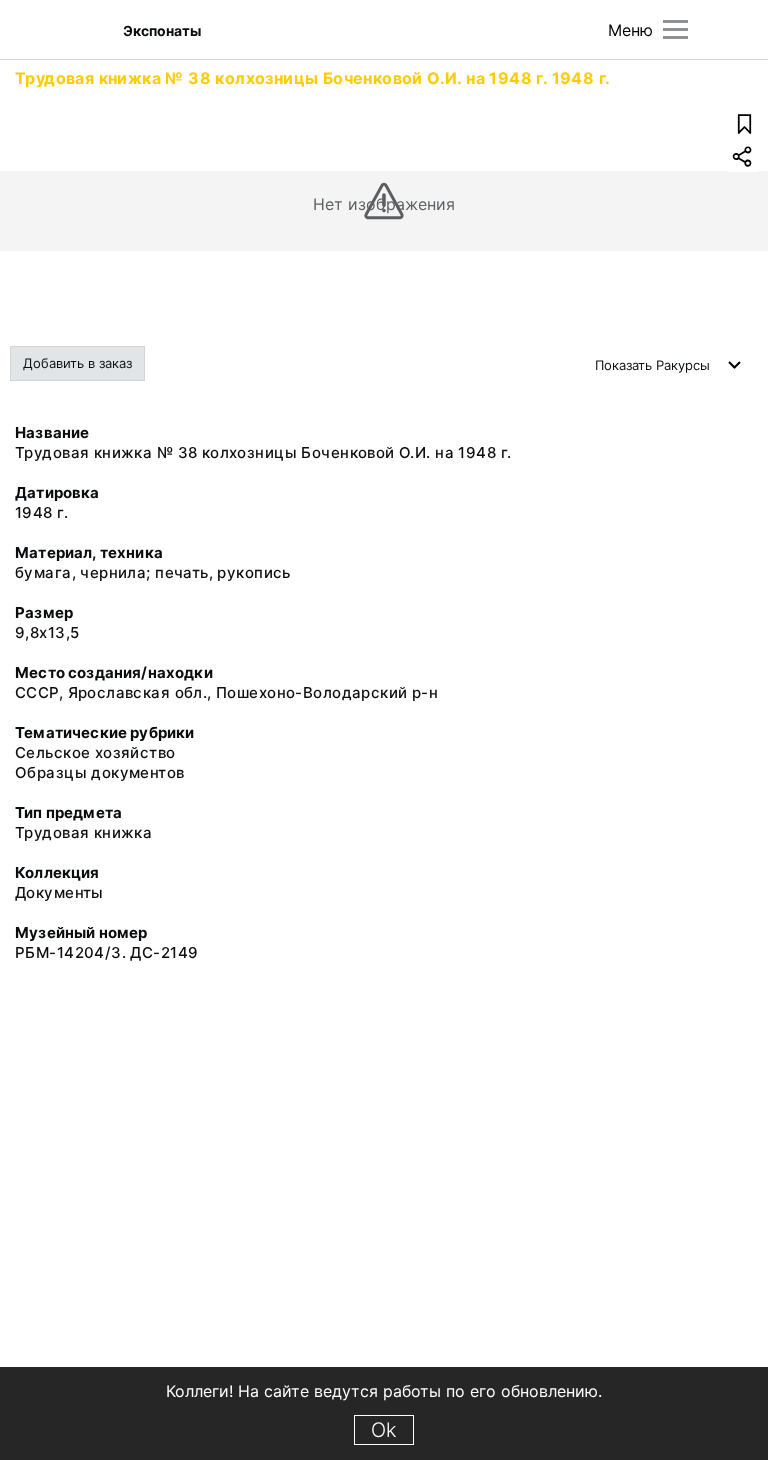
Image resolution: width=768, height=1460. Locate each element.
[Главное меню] (675, 29)
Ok (384, 1430)
